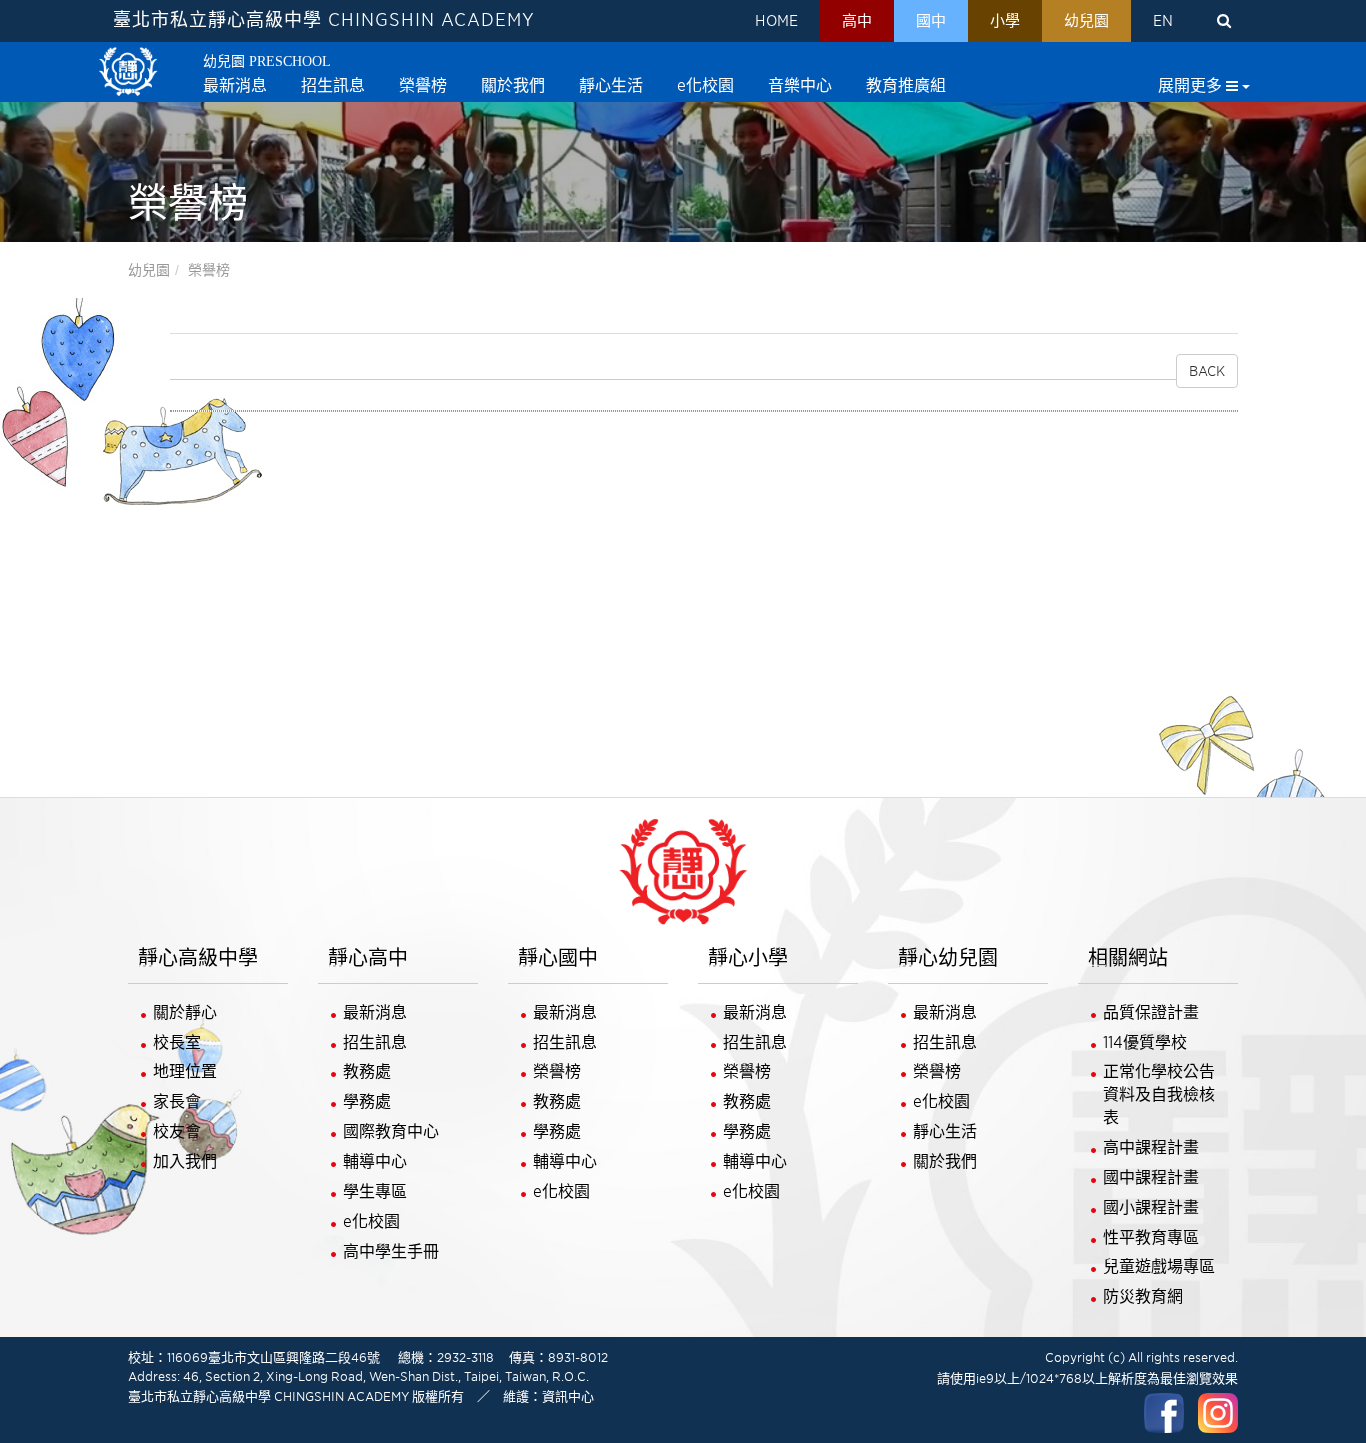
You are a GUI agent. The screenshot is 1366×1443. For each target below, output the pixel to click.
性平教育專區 (1151, 1237)
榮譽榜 (209, 270)
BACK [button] (1207, 371)
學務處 (367, 1101)
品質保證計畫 (1151, 1012)
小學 (1005, 21)
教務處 (367, 1071)
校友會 (177, 1131)
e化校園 (371, 1221)
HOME (776, 21)
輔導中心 (375, 1161)
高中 (857, 21)
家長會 (177, 1101)
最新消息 (375, 1012)
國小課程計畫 (1151, 1207)
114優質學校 (1145, 1042)
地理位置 (185, 1071)
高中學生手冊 (391, 1251)
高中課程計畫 (1151, 1147)
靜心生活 (945, 1131)
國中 (931, 21)
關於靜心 (185, 1012)
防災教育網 (1143, 1296)
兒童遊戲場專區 (1159, 1266)
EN (1163, 21)
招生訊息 (375, 1042)
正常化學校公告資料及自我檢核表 (1159, 1094)
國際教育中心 (391, 1131)
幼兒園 (1086, 21)
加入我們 (185, 1161)
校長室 (177, 1042)
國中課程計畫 (1151, 1177)
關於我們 (945, 1161)
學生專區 (375, 1191)
